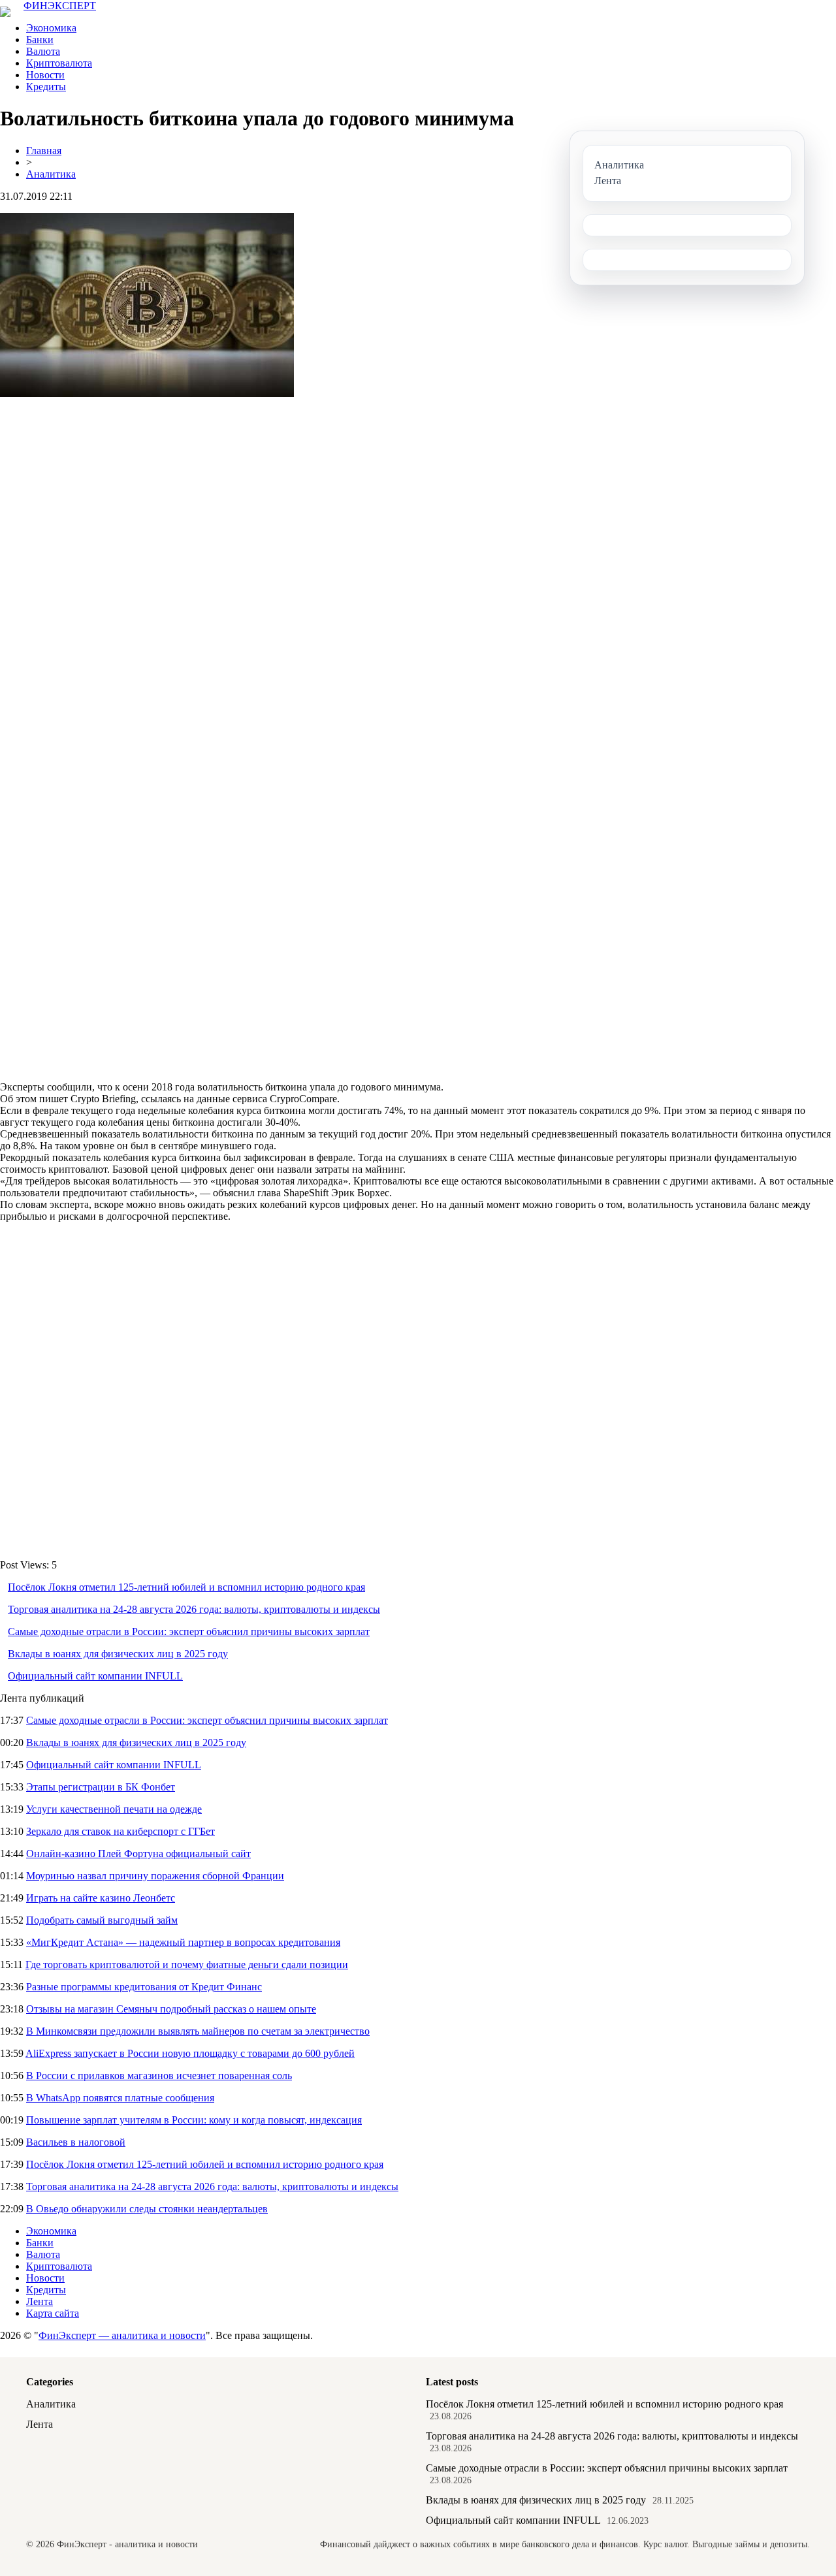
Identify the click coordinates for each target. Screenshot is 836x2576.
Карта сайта (53, 2313)
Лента (40, 2301)
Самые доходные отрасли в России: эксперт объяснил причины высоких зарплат (189, 1631)
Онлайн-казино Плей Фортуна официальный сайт (138, 1853)
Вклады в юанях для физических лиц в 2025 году (118, 1654)
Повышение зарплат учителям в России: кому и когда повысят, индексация (194, 2120)
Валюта (43, 51)
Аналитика (51, 174)
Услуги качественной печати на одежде (114, 1809)
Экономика (51, 28)
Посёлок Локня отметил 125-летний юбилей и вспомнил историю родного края (186, 1587)
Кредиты (46, 87)
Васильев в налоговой (76, 2142)
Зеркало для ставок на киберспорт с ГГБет (121, 1831)
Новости (45, 75)
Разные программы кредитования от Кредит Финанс (144, 1987)
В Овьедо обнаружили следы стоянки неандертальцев (147, 2209)
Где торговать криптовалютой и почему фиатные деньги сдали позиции (187, 1964)
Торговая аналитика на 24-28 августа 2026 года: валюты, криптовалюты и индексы (194, 1609)
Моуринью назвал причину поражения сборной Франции (155, 1876)
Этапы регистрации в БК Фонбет (101, 1787)
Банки (40, 40)
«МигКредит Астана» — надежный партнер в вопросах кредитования (183, 1942)
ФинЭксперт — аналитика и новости (122, 2335)
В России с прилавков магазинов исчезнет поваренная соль (159, 2075)
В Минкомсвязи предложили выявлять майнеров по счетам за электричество (198, 2031)
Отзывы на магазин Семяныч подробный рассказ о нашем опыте (171, 2009)
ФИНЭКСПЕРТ (60, 6)
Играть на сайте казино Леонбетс (101, 1898)
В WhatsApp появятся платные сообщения (120, 2098)
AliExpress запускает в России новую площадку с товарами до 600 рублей (190, 2053)
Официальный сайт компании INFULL (95, 1676)
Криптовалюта (59, 63)
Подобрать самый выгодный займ (102, 1920)
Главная (44, 151)
